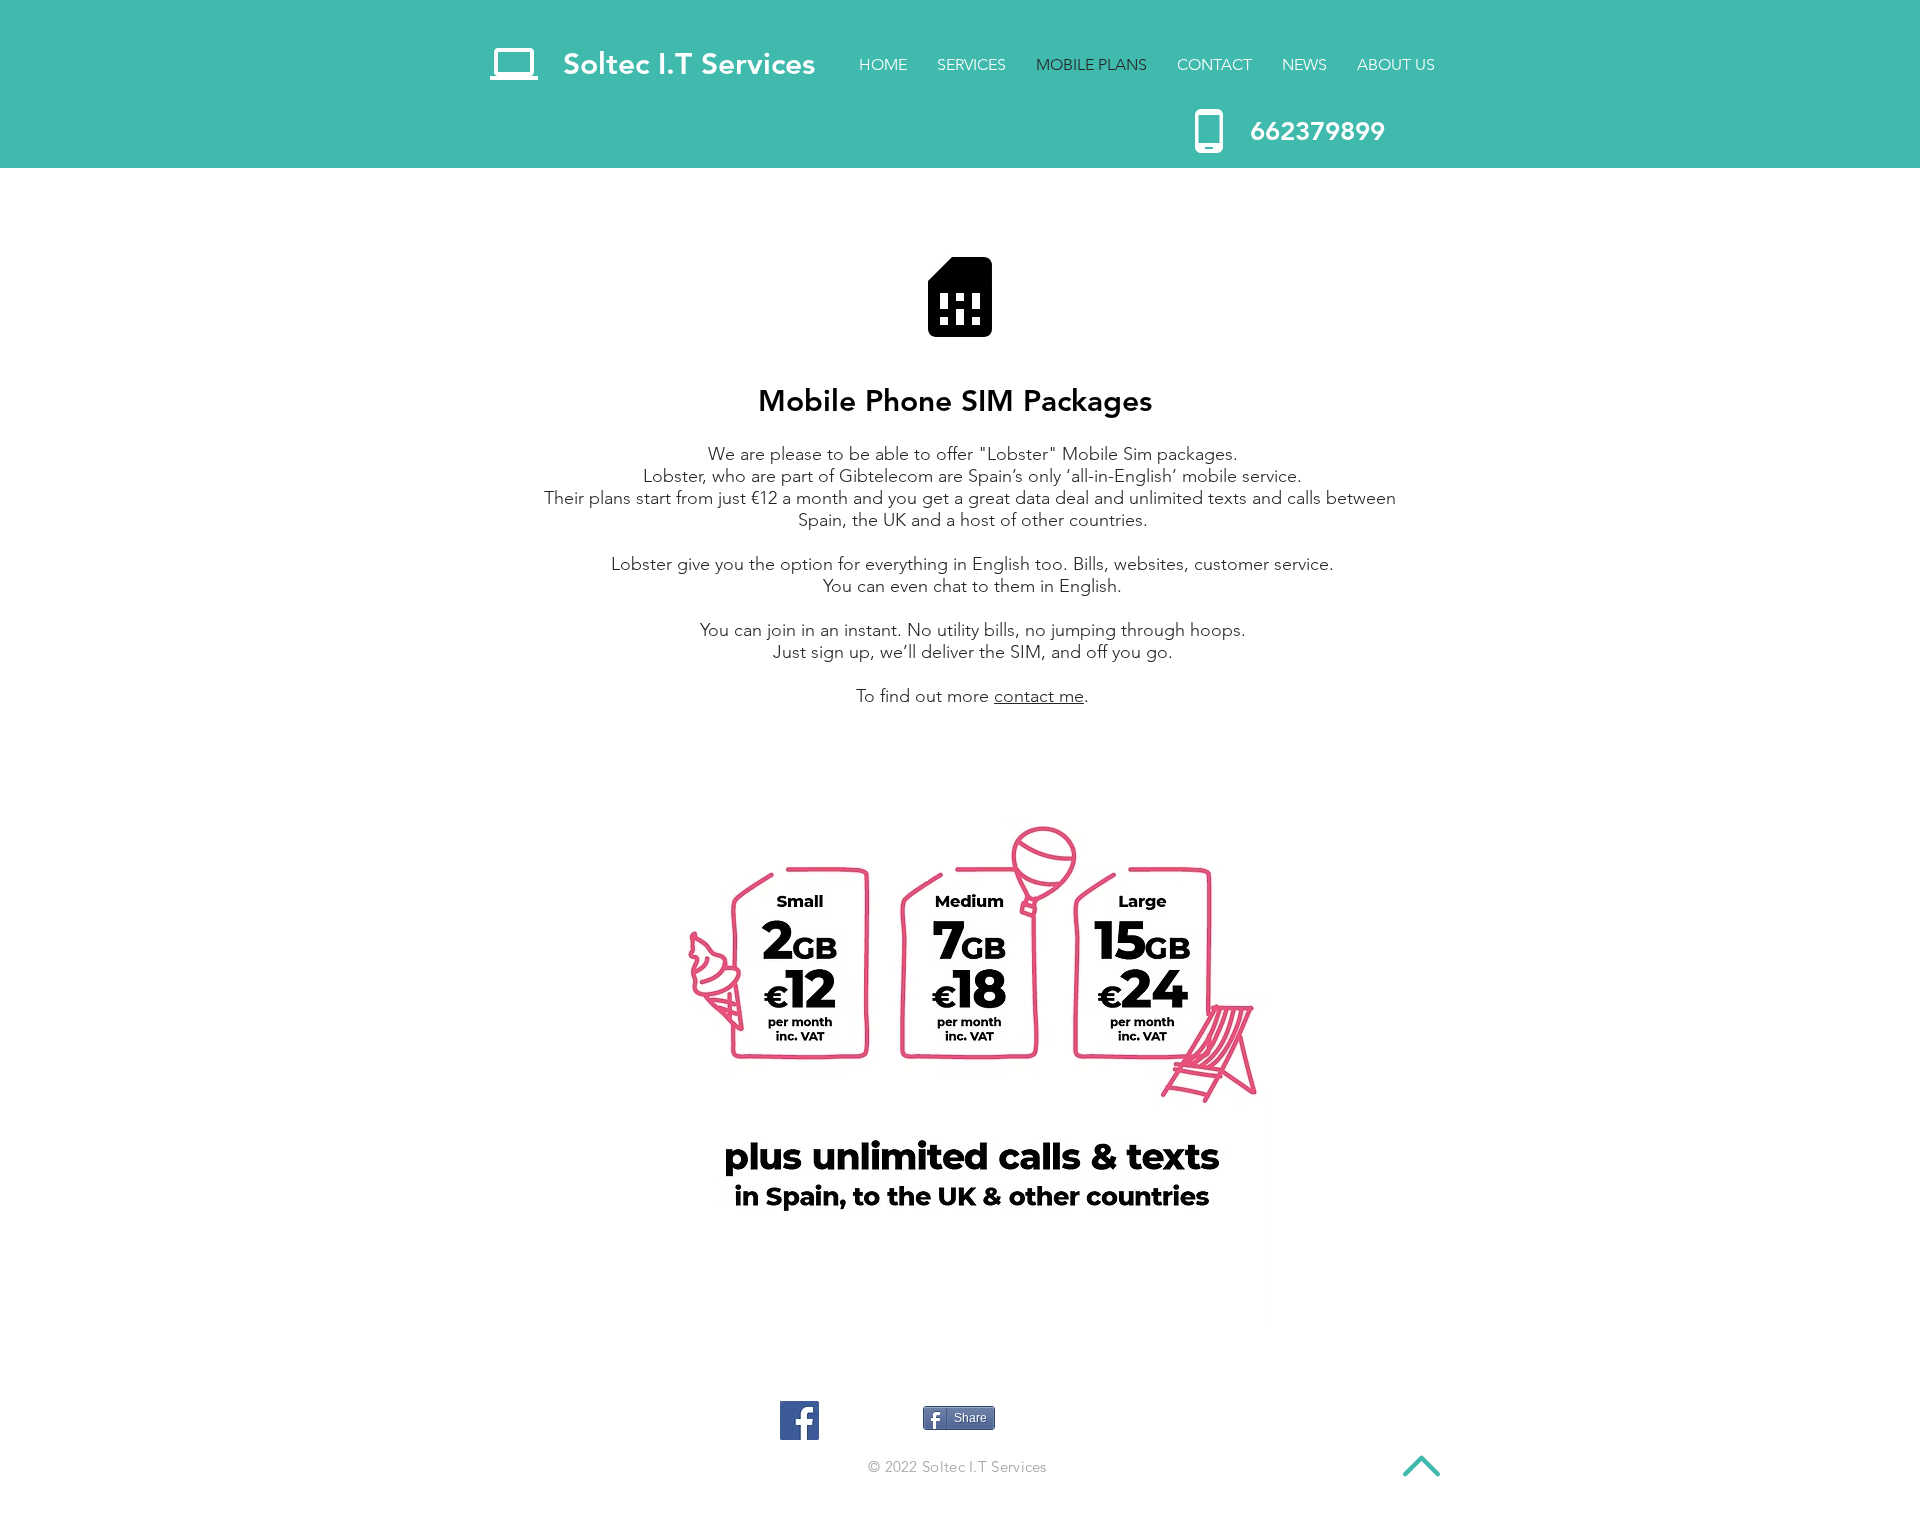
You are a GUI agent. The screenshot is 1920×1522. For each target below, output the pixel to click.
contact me (1039, 696)
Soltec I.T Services (689, 64)
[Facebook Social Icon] (799, 1420)
